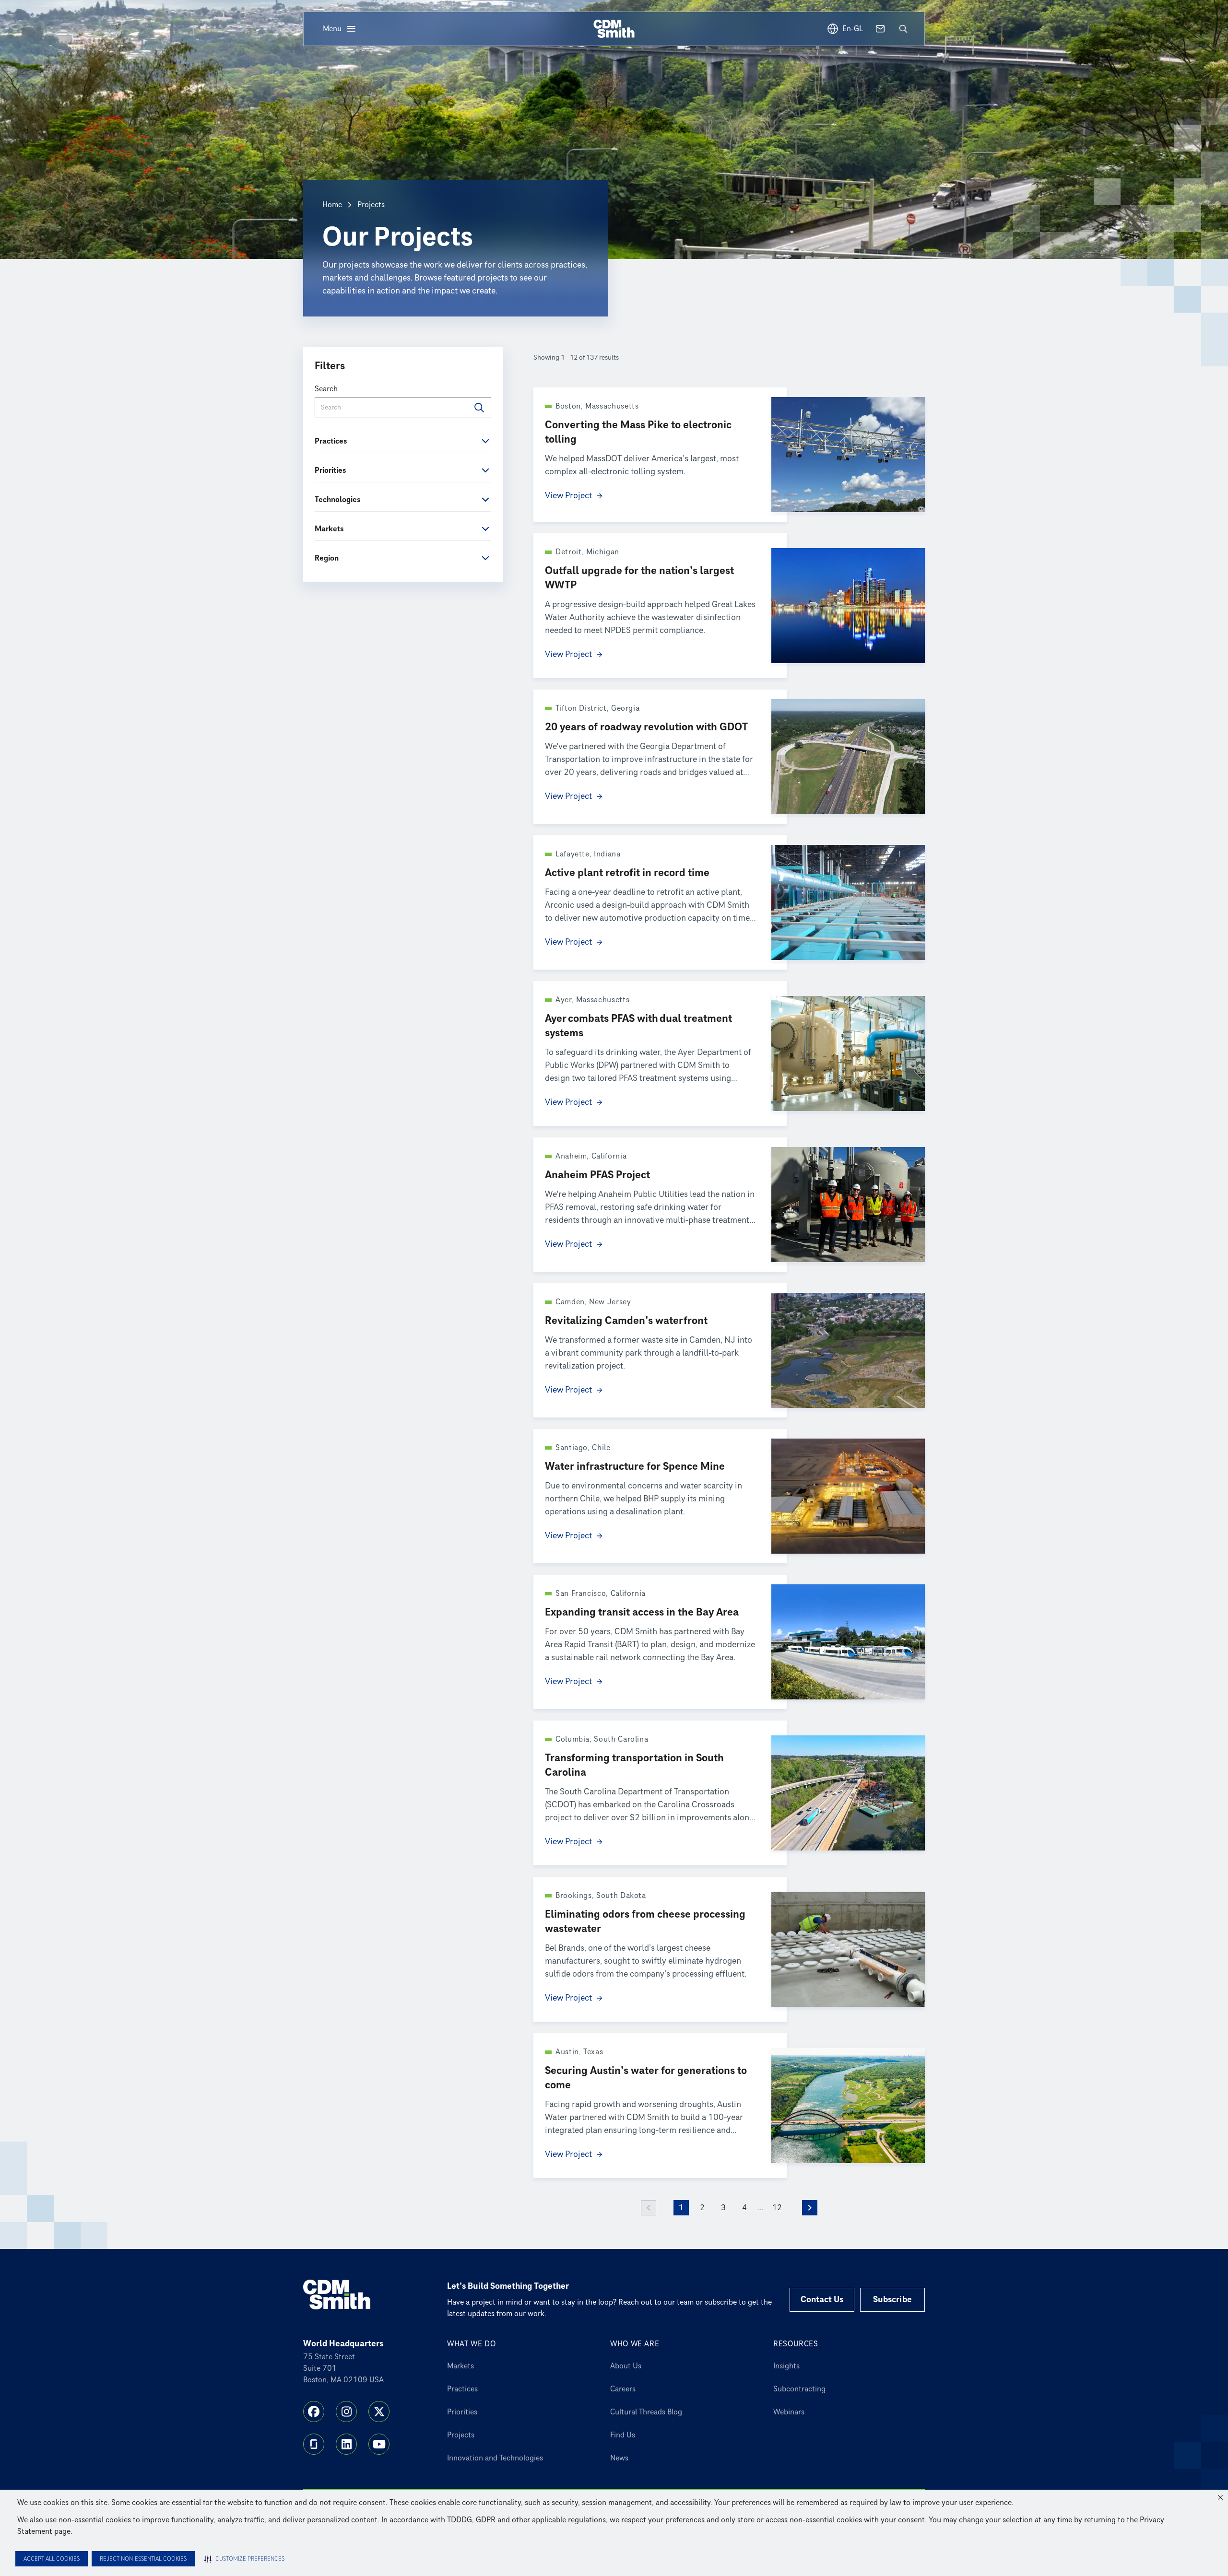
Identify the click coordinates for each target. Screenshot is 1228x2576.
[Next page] (810, 2208)
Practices (462, 2389)
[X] (379, 2412)
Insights (786, 2366)
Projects (461, 2435)
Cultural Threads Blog (646, 2412)
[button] (1220, 2497)
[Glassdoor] (314, 2444)
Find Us (623, 2435)
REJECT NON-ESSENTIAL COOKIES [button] (143, 2559)
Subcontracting (799, 2389)
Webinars (789, 2412)
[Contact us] (880, 29)
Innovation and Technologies (495, 2458)
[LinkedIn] (346, 2444)
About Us (626, 2366)
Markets (460, 2366)
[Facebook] (314, 2412)
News (619, 2458)
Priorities (462, 2412)
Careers (623, 2389)
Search (326, 389)
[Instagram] (346, 2412)
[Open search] (903, 29)
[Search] (479, 408)
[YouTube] (379, 2444)
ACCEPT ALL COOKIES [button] (52, 2559)
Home (332, 205)
